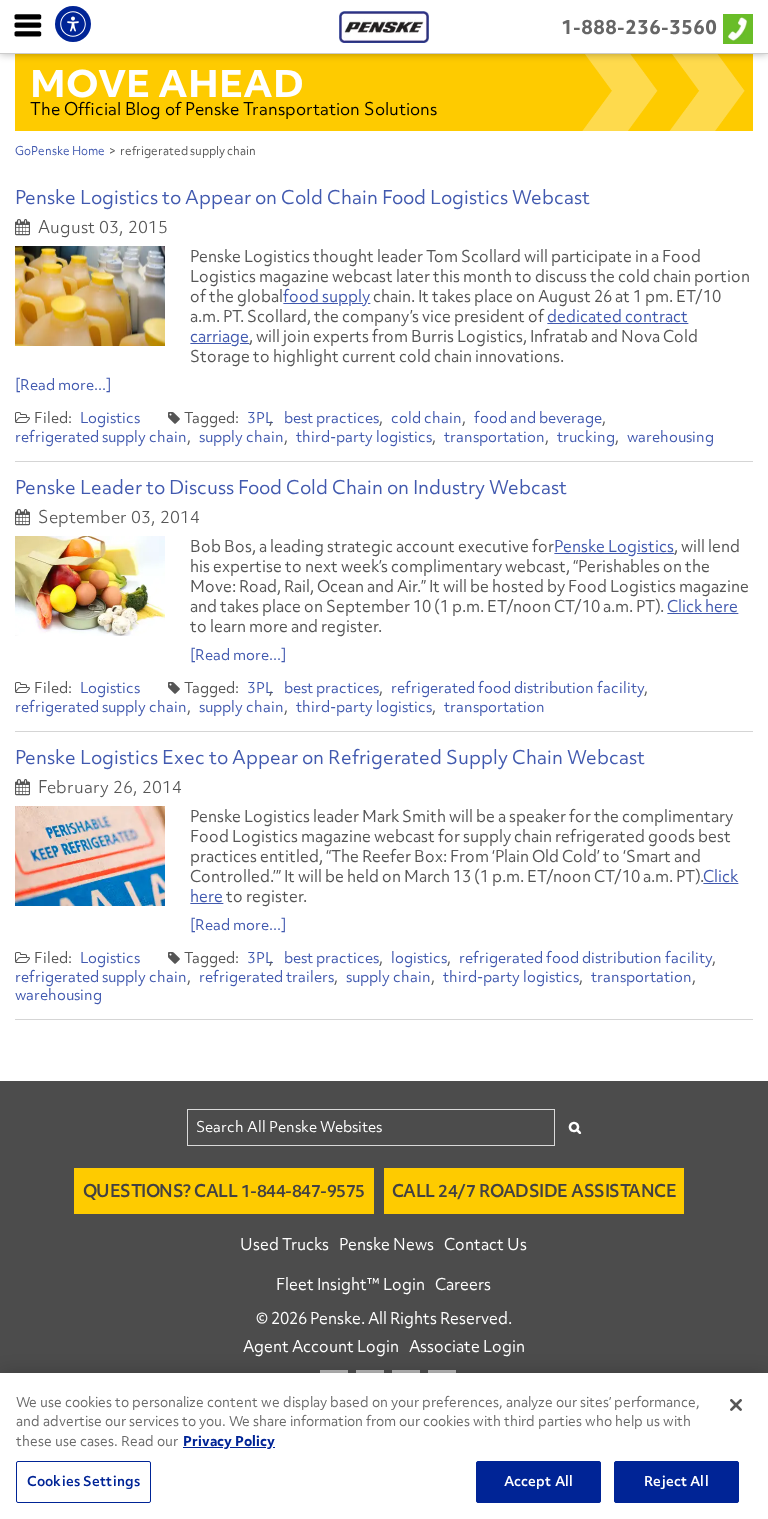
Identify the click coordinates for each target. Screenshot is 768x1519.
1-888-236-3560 (639, 27)
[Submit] (575, 1127)
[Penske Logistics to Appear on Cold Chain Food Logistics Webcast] (90, 296)
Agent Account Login (321, 1346)
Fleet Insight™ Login (350, 1284)
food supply (326, 296)
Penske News (386, 1244)
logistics (419, 958)
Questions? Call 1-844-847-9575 (224, 1190)
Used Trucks (284, 1244)
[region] (384, 1446)
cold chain (426, 418)
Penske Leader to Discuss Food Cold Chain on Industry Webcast (291, 487)
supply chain (241, 437)
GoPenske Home (60, 151)
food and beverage (538, 418)
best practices (331, 418)
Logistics (110, 418)
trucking (586, 437)
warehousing (670, 437)
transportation (494, 437)
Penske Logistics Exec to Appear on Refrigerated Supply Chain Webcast (330, 757)
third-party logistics (364, 437)
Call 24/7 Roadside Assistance (534, 1190)
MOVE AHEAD (167, 83)
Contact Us (485, 1244)
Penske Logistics (614, 546)
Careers (463, 1284)
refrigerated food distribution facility (517, 688)
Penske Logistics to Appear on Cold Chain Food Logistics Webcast (302, 197)
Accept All (538, 1481)
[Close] (736, 1405)
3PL (260, 418)
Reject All (676, 1481)
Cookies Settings (83, 1481)
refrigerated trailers (266, 977)
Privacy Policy (229, 1441)
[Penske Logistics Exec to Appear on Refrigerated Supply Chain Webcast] (90, 856)
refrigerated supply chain (101, 437)
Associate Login (467, 1346)
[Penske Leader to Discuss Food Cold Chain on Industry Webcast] (90, 586)
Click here (702, 606)
